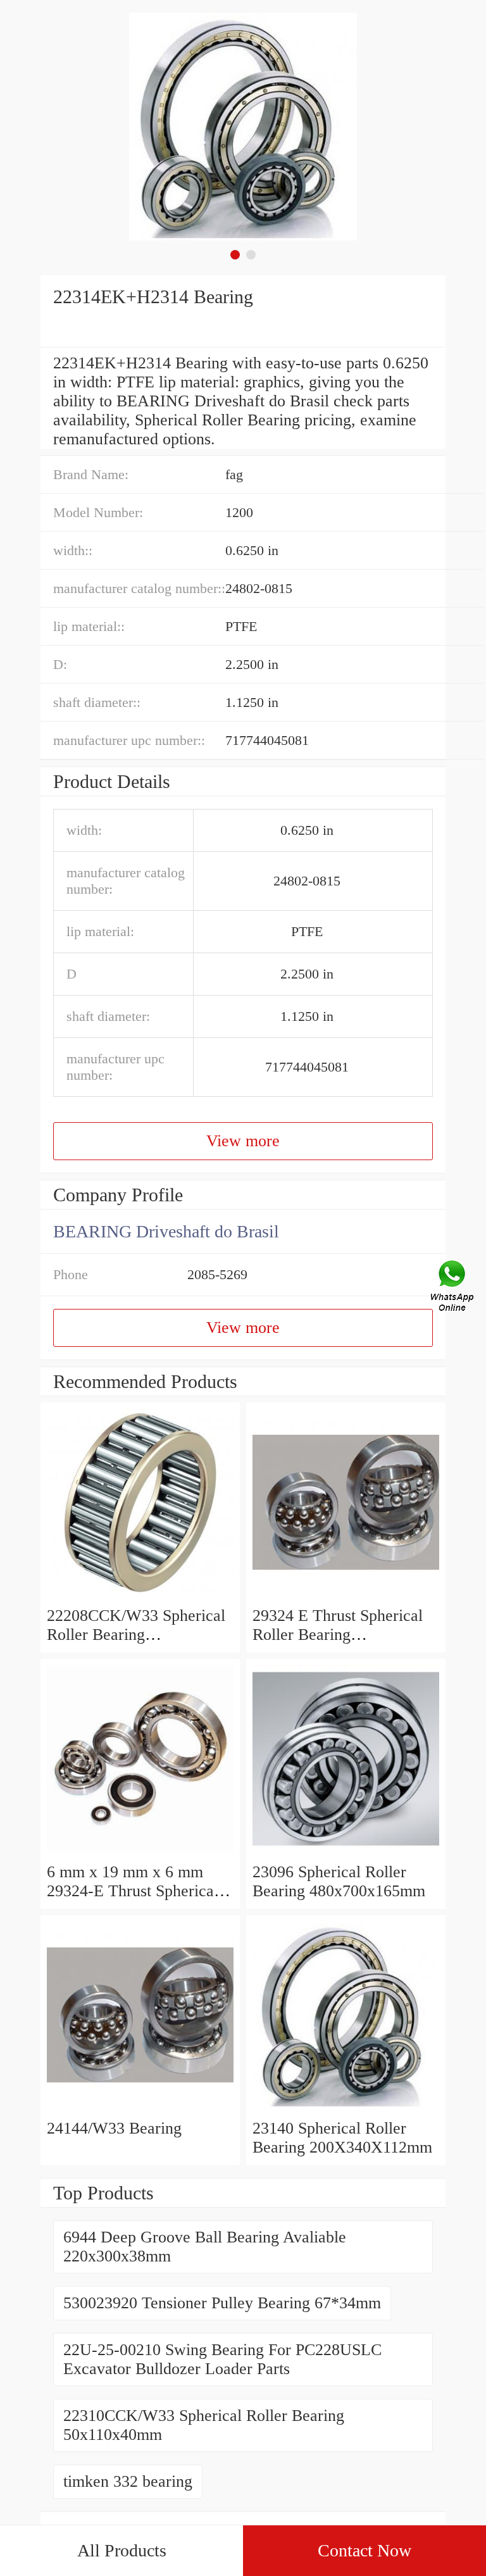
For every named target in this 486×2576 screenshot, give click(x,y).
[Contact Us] (453, 1288)
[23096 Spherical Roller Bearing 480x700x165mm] (346, 1853)
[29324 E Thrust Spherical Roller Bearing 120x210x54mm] (346, 1597)
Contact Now (364, 2550)
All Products (122, 2550)
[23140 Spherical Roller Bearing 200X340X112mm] (346, 2109)
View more (243, 1141)
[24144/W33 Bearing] (140, 2109)
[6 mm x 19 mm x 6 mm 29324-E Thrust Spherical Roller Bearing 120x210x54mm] (140, 1853)
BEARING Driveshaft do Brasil (166, 1231)
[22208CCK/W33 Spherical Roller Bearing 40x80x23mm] (140, 1597)
